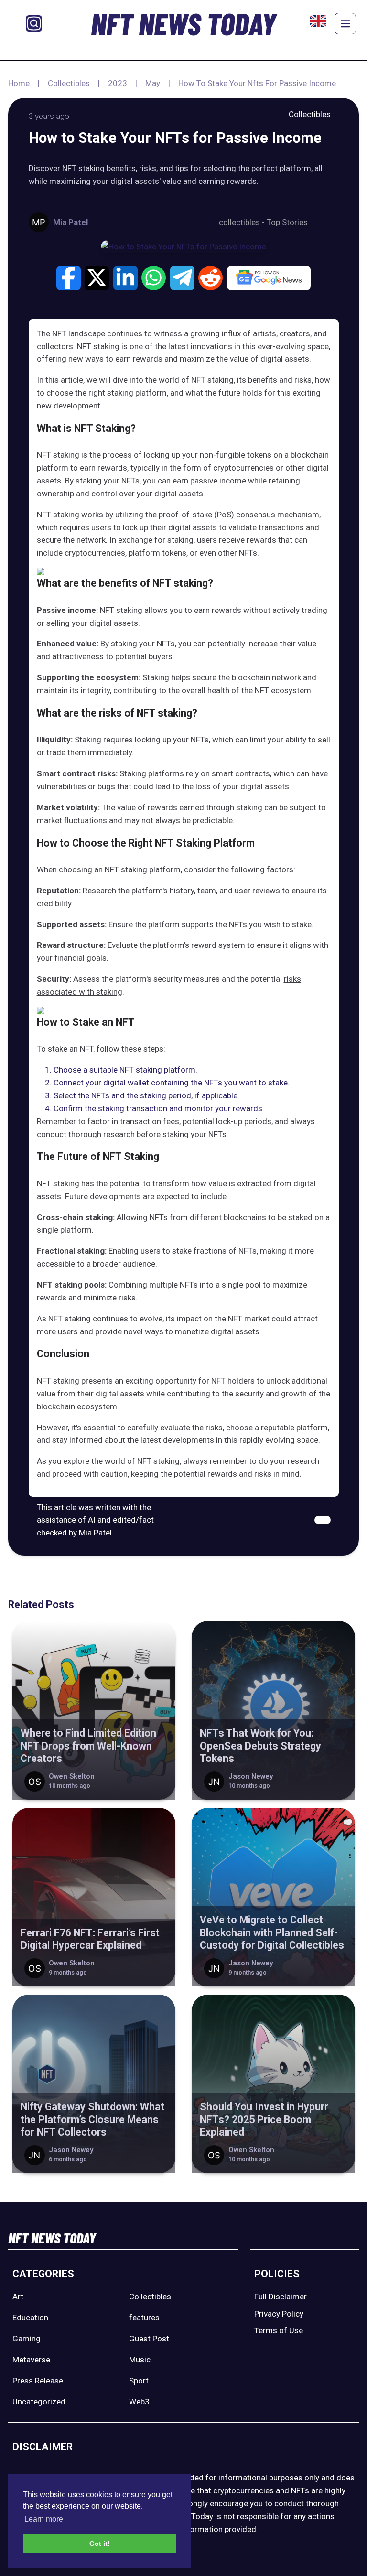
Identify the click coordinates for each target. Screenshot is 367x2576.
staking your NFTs (143, 644)
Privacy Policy (279, 2314)
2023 (118, 83)
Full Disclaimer (281, 2297)
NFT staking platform (143, 869)
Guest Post (149, 2339)
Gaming (27, 2339)
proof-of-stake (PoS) (196, 515)
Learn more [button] (44, 2519)
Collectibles (69, 83)
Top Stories (287, 222)
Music (140, 2360)
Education (30, 2318)
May (153, 83)
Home (19, 83)
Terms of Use (279, 2330)
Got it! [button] (100, 2544)
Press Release (38, 2381)
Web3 (139, 2402)
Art (18, 2297)
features (144, 2318)
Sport (139, 2381)
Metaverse (31, 2360)
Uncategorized (39, 2402)
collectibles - (243, 222)
